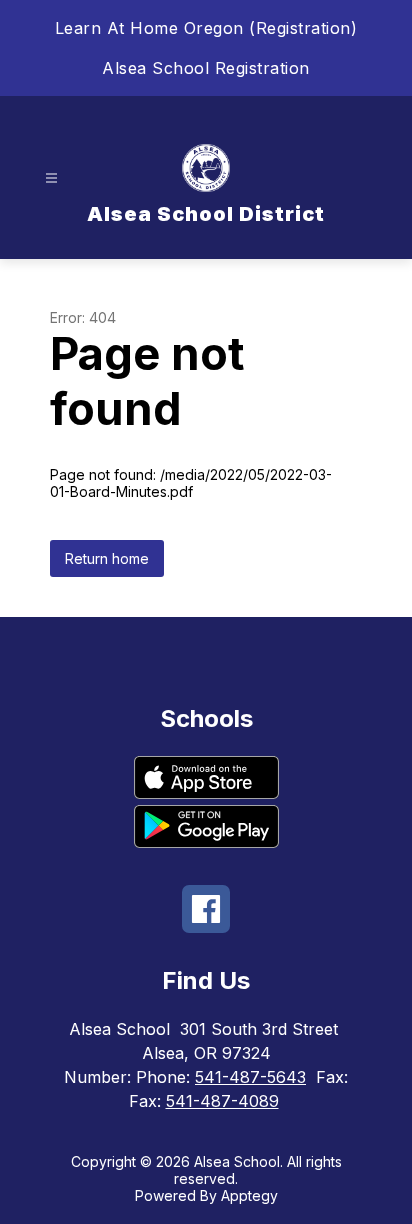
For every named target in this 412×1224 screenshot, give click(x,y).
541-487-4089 (222, 1101)
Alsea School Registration (206, 68)
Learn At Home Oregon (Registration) (206, 28)
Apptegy (249, 1195)
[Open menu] (51, 178)
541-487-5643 (250, 1077)
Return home (107, 558)
